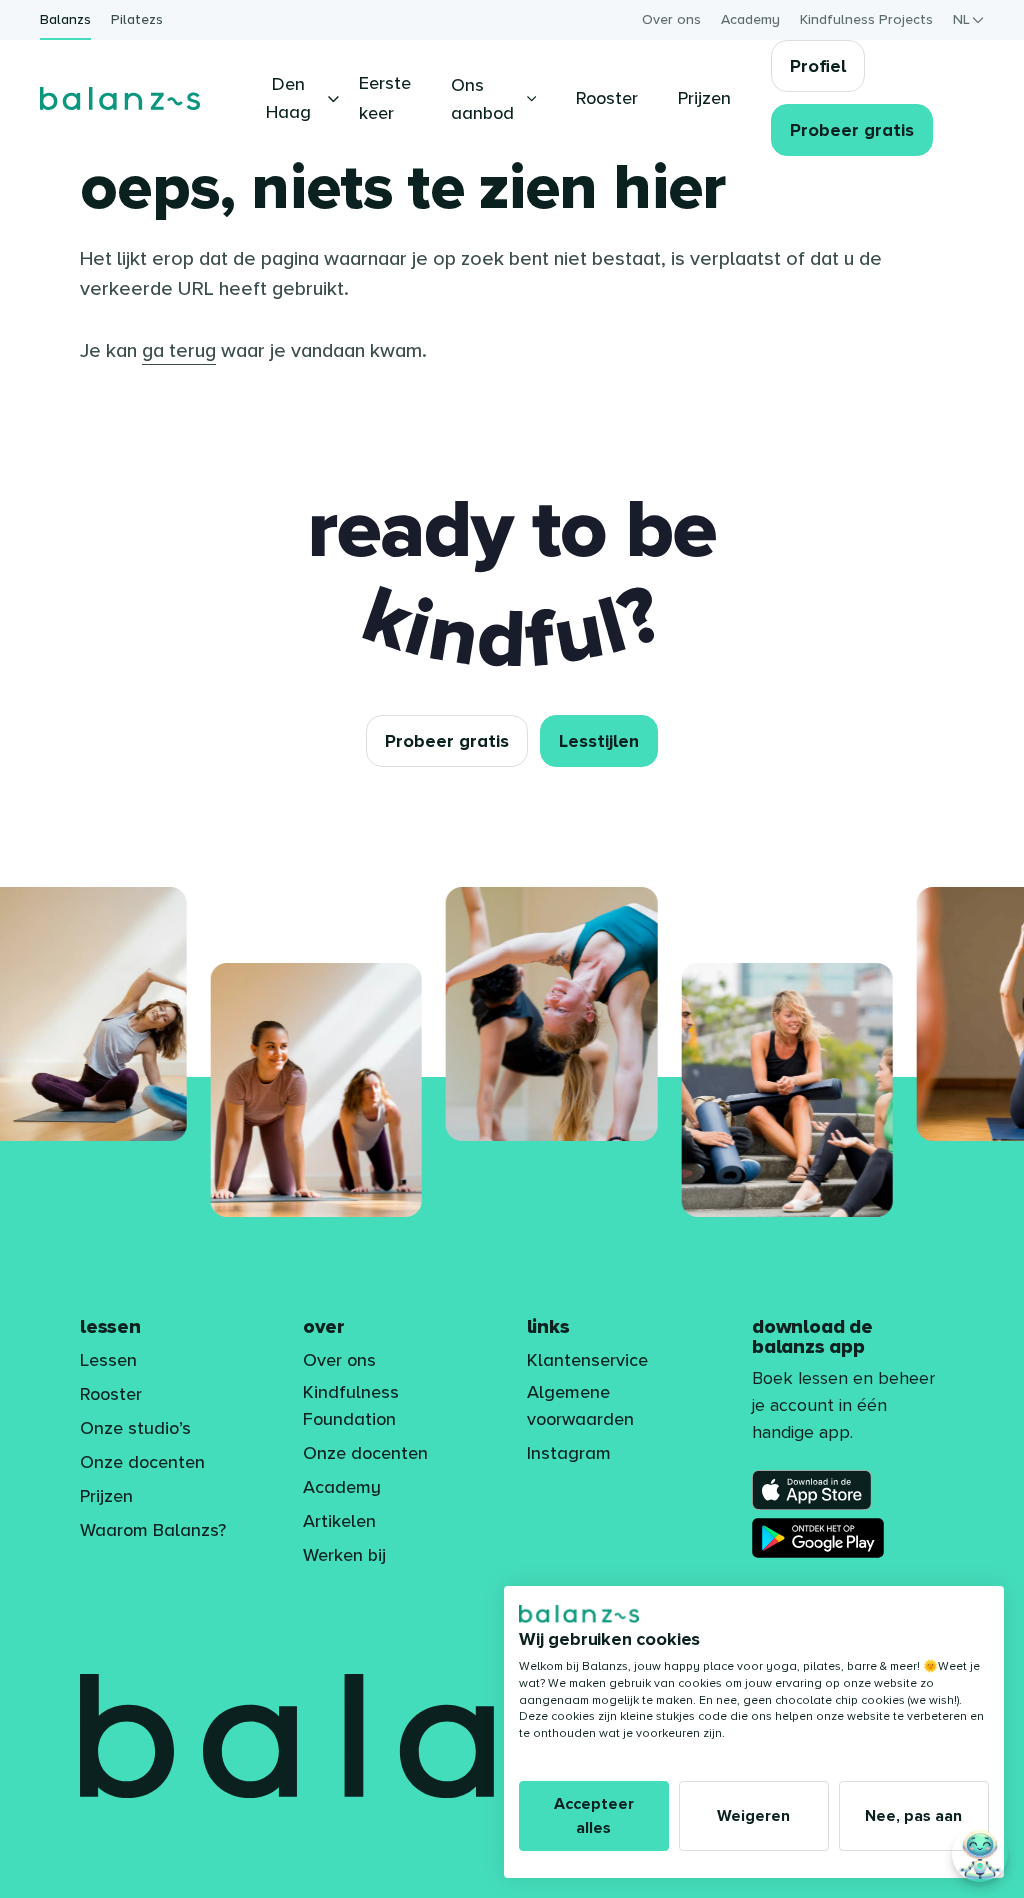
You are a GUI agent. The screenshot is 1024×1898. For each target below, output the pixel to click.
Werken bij (344, 1555)
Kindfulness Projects (866, 19)
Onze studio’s (135, 1428)
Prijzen (106, 1496)
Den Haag (288, 98)
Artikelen (339, 1521)
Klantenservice (587, 1360)
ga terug (179, 351)
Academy (750, 19)
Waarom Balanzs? (153, 1530)
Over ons (671, 19)
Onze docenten (142, 1462)
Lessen (108, 1360)
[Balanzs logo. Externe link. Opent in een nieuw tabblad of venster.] (579, 1614)
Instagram (569, 1453)
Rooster (111, 1394)
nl (961, 19)
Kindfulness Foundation (351, 1405)
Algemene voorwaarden (580, 1405)
